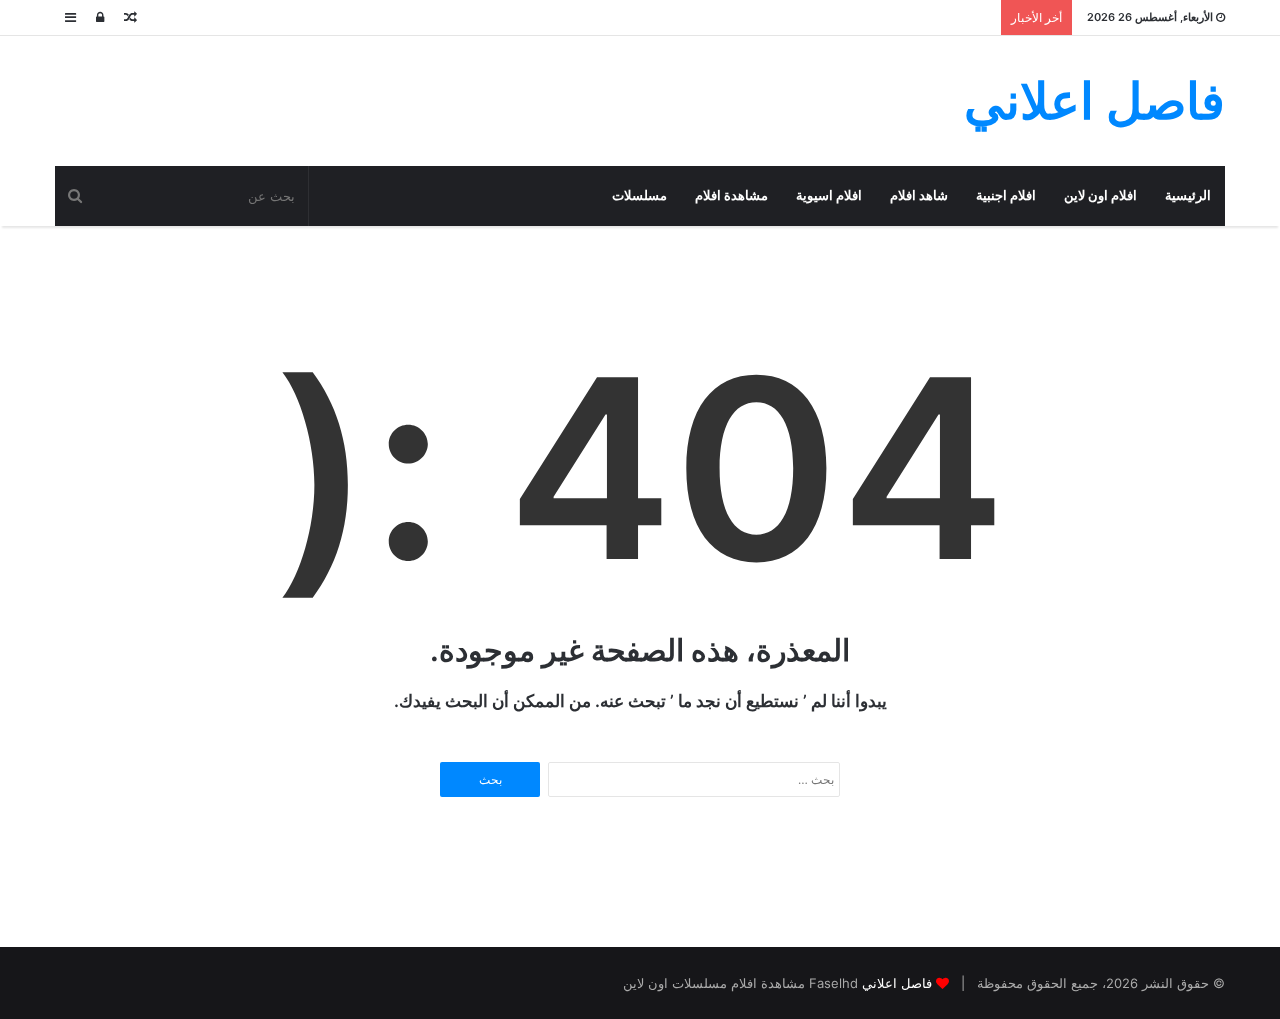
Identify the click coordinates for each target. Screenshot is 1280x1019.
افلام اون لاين (1100, 195)
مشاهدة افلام (731, 195)
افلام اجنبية (1006, 195)
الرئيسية (1188, 195)
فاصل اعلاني (897, 983)
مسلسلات (639, 195)
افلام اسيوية (829, 195)
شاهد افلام (919, 195)
